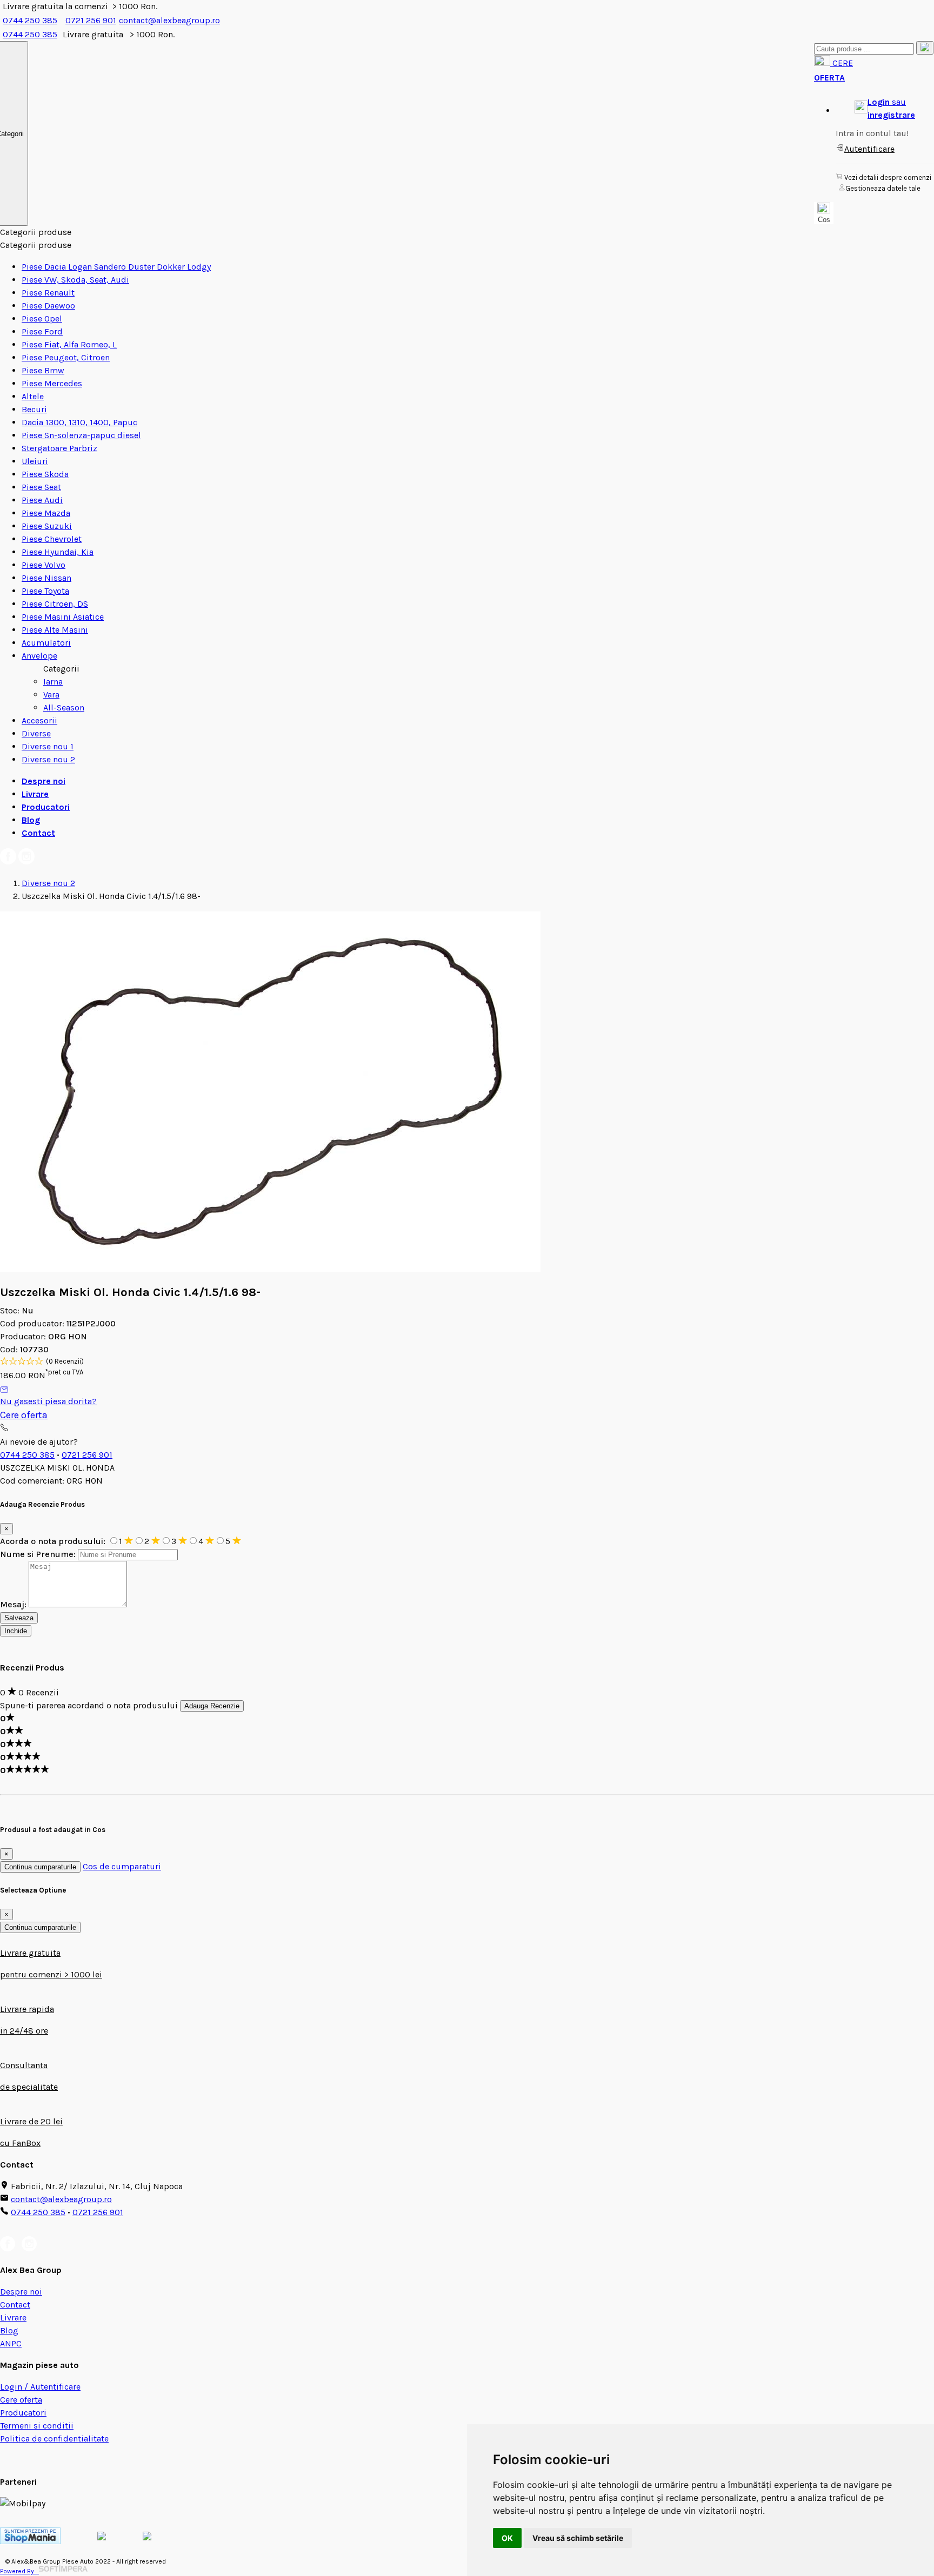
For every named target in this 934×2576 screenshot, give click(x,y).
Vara (51, 695)
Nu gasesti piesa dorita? (48, 1401)
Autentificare (869, 149)
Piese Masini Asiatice (63, 617)
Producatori (46, 807)
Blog (31, 820)
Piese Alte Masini (55, 630)
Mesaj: (13, 1604)
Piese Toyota (45, 591)
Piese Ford (42, 331)
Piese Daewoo (48, 306)
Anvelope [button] (39, 656)
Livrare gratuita (30, 1953)
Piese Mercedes (52, 383)
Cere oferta (24, 1415)
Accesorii (39, 720)
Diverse (36, 733)
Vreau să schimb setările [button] (578, 2538)
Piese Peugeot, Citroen (66, 357)
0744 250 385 (30, 20)
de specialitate (29, 2087)
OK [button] (507, 2538)
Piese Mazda (46, 513)
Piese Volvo (44, 565)
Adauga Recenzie (212, 1706)
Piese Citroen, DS (55, 604)
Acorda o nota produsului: (54, 1541)
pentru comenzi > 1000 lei (51, 1974)
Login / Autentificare (40, 2387)
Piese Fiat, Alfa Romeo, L (69, 344)
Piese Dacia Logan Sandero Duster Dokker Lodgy (116, 267)
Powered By (19, 2571)
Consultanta (24, 2065)
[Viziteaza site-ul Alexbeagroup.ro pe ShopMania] (30, 2541)
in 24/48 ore (24, 2031)
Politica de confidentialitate (54, 2439)
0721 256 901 (91, 20)
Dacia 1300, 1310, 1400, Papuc (79, 422)
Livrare (35, 794)
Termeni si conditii (37, 2426)
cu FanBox (20, 2143)
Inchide (16, 1631)
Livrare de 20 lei (31, 2121)
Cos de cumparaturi (122, 1866)
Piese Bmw (43, 370)
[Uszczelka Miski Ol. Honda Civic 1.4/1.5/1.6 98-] (270, 1269)
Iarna (53, 682)
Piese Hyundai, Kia (58, 552)
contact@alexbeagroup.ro (169, 20)
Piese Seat (41, 487)
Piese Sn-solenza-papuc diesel (81, 435)
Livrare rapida (27, 2009)
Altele (33, 396)
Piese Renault (48, 293)
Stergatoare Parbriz (59, 448)
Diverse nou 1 (48, 746)
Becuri (34, 409)
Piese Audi (42, 500)
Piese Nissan (46, 578)
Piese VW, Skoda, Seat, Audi (75, 280)
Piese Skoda (45, 474)
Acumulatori (46, 643)
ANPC (11, 2343)
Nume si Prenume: (38, 1554)
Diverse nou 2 (48, 759)
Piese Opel (42, 318)
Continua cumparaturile (40, 1867)
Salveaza (19, 1618)
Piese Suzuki (47, 526)
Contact (38, 833)
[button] (885, 109)
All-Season (64, 707)
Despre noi (44, 781)
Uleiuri (35, 461)
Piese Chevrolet (52, 539)
